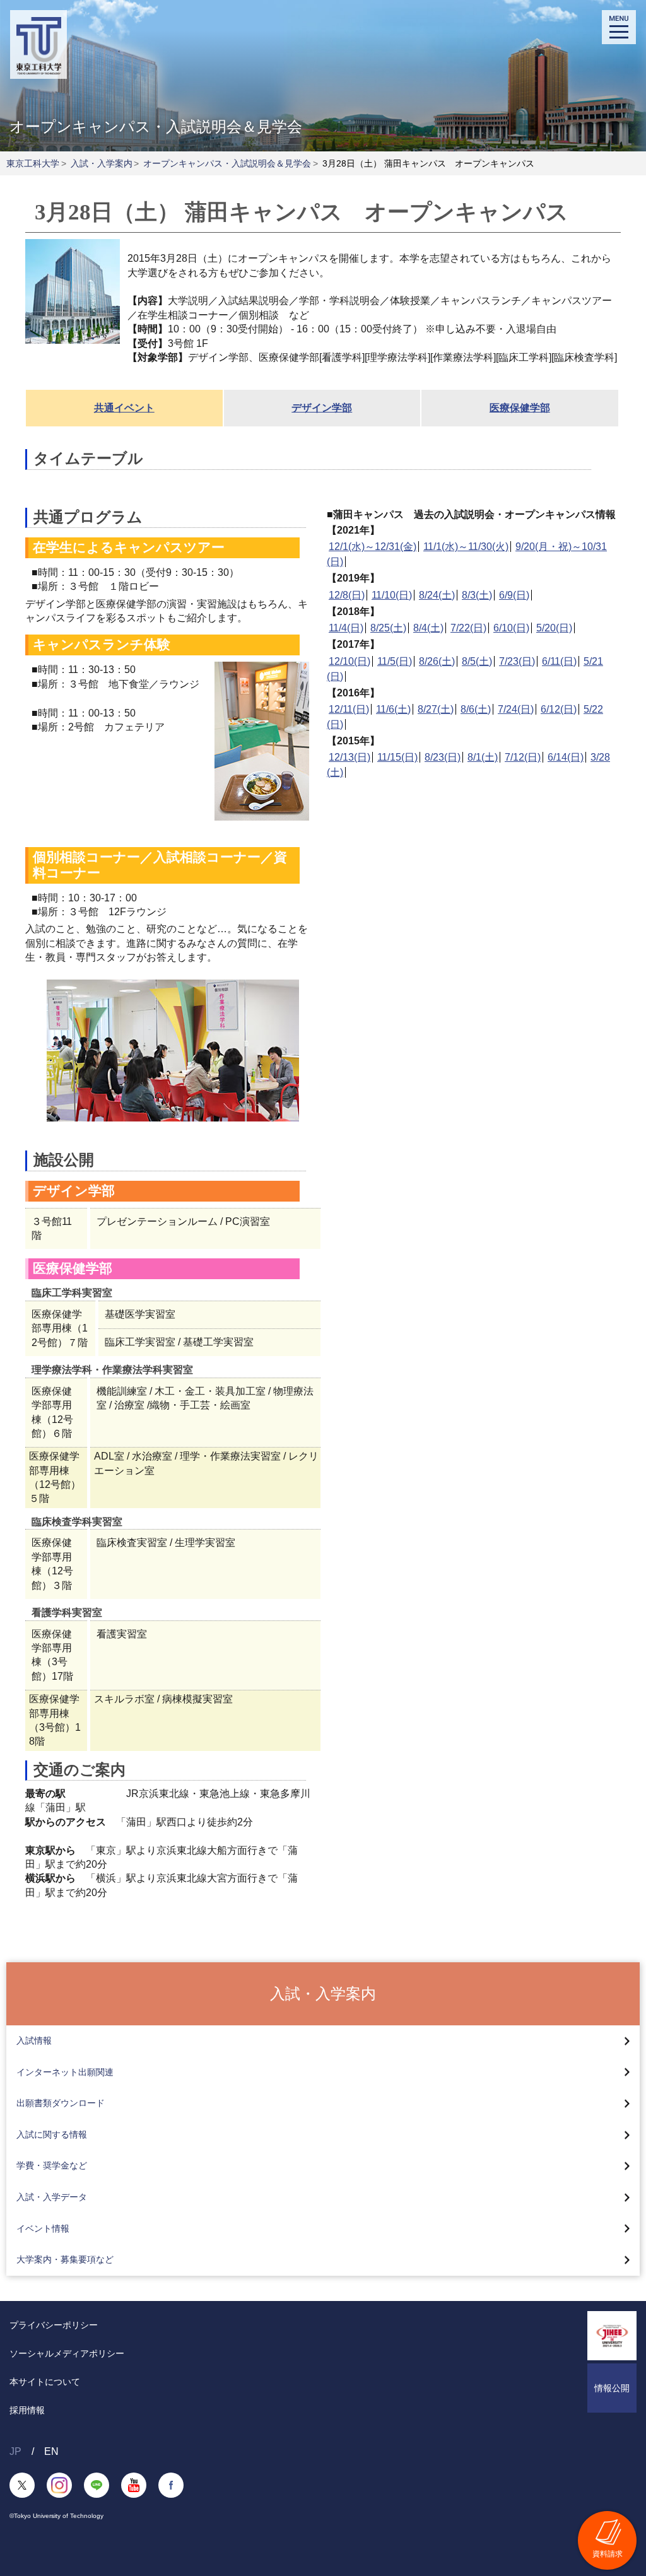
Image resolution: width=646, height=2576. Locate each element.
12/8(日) (347, 595)
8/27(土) (436, 709)
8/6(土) (476, 709)
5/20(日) (554, 628)
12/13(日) (349, 757)
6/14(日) (566, 757)
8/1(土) (483, 757)
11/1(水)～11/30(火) (466, 547)
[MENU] (619, 27)
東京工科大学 (33, 163)
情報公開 (612, 2388)
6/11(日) (559, 661)
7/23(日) (517, 661)
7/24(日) (516, 709)
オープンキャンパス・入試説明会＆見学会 (227, 163)
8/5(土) (477, 661)
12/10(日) (349, 661)
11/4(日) (346, 628)
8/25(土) (388, 628)
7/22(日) (468, 628)
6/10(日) (511, 628)
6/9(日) (514, 595)
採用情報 (27, 2410)
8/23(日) (443, 757)
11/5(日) (395, 661)
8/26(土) (437, 661)
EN (51, 2451)
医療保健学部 (520, 408)
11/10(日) (392, 595)
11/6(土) (393, 709)
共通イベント (124, 408)
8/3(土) (477, 595)
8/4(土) (428, 628)
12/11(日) (349, 709)
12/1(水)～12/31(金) (373, 547)
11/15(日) (397, 757)
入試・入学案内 (102, 163)
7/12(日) (523, 757)
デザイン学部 (322, 408)
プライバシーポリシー (54, 2325)
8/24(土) (437, 595)
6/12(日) (559, 709)
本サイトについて (45, 2382)
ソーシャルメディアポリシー (67, 2353)
